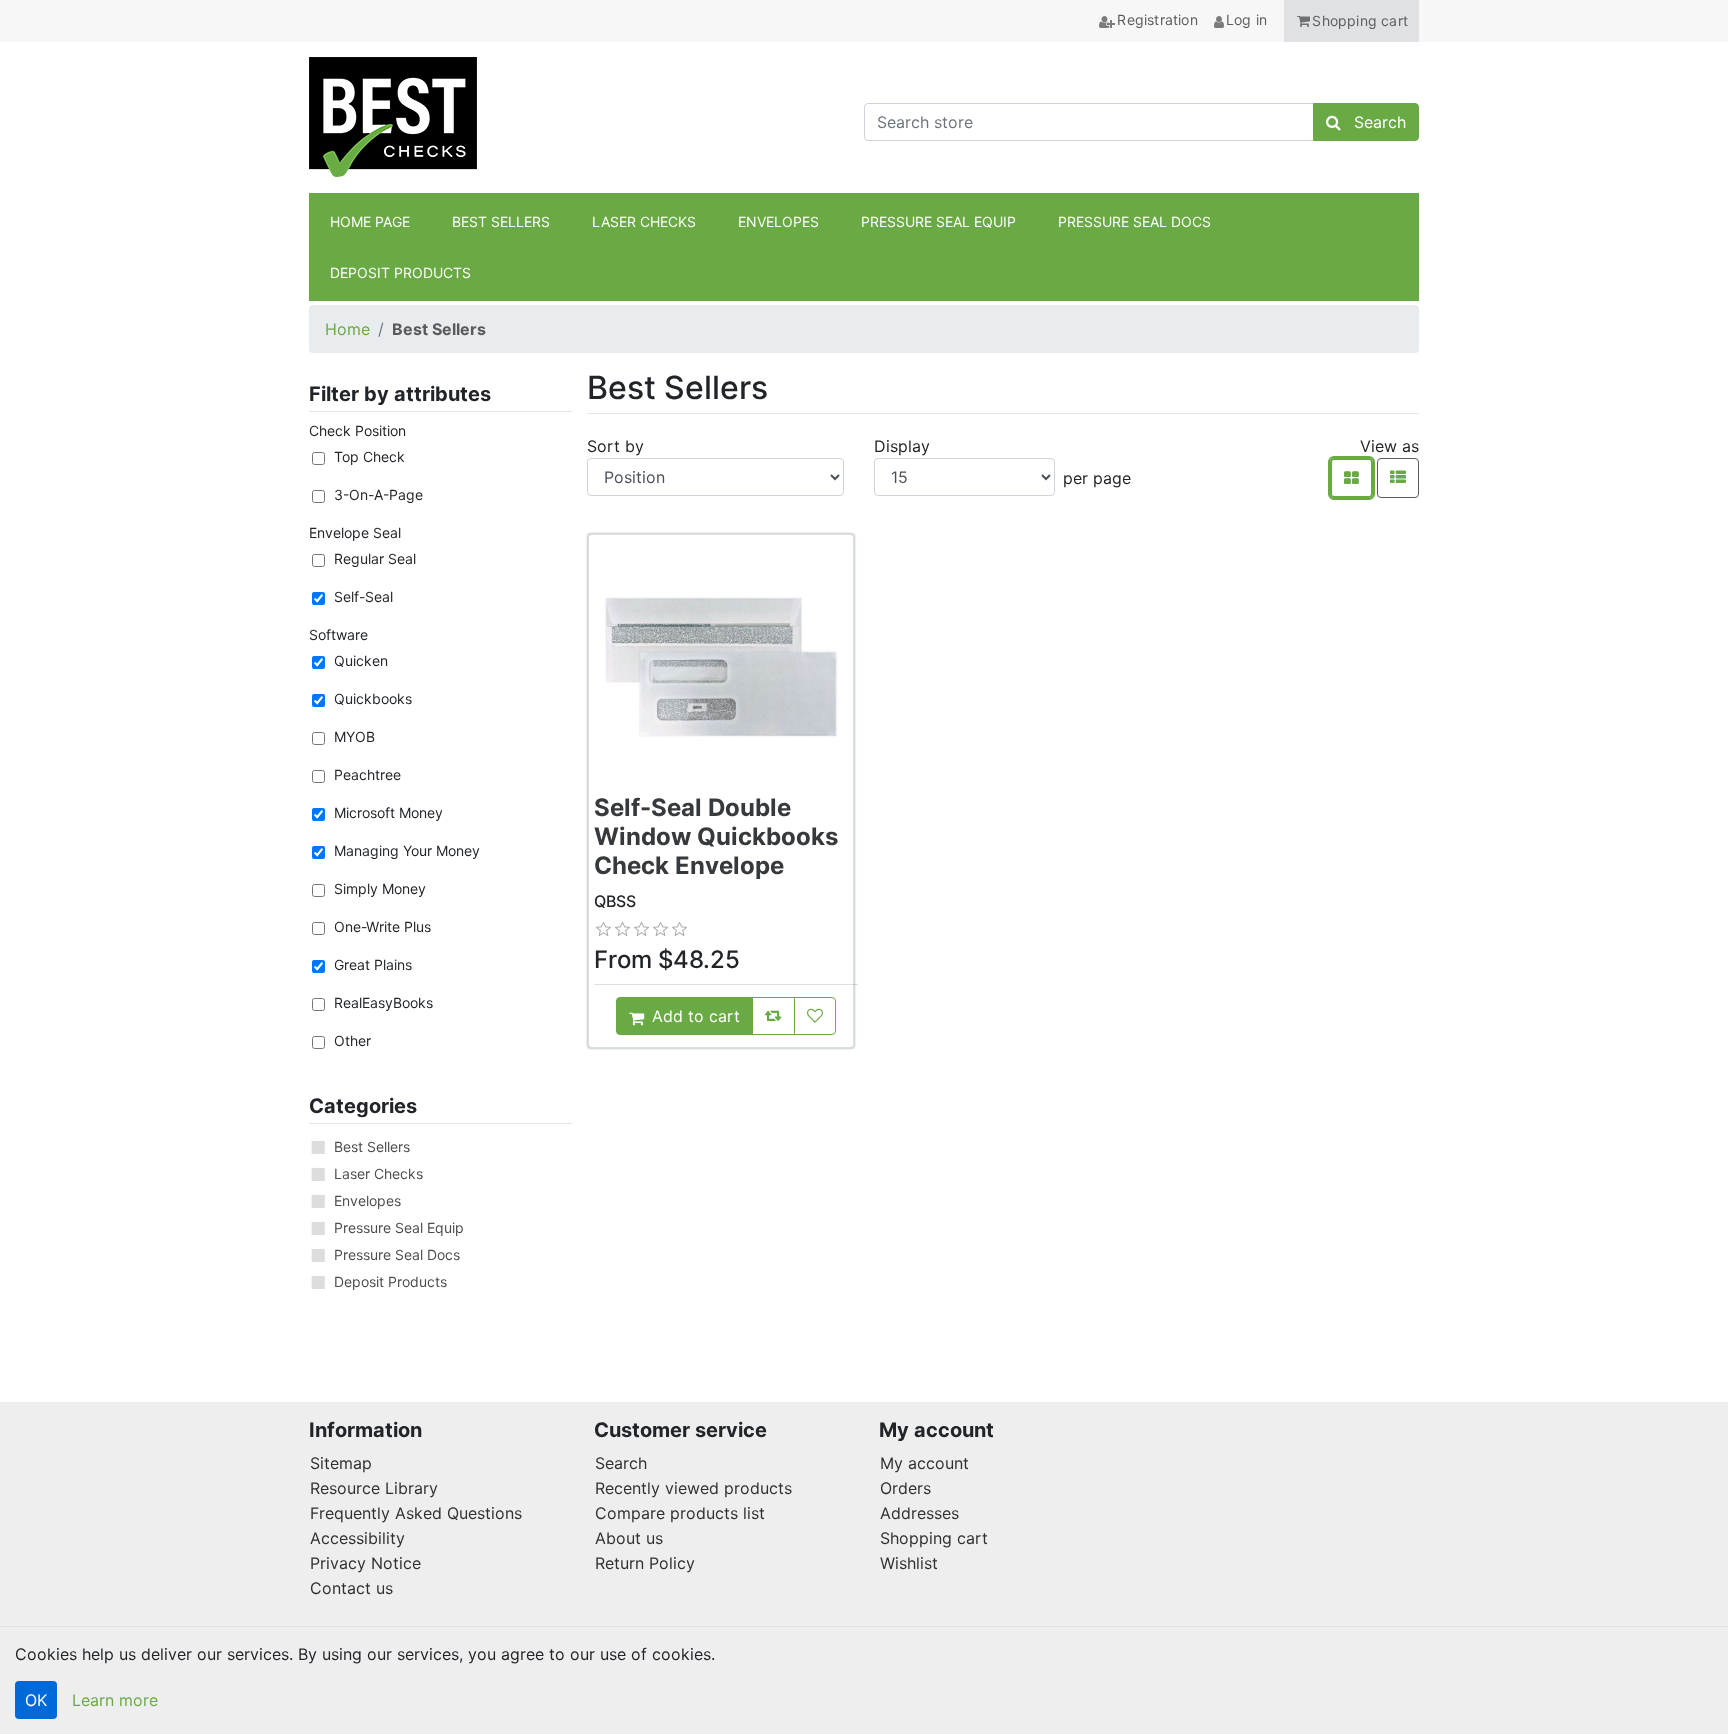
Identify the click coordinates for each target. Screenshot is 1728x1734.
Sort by (615, 446)
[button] (1351, 21)
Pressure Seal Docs (397, 1254)
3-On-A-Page (378, 494)
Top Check (369, 456)
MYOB (354, 736)
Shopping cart (934, 1538)
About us (629, 1538)
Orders (905, 1488)
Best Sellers (372, 1146)
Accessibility (357, 1538)
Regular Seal (375, 558)
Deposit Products (390, 1281)
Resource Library (374, 1488)
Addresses (919, 1513)
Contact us (351, 1588)
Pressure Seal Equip (399, 1227)
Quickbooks (373, 698)
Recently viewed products (693, 1488)
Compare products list (680, 1513)
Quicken (361, 660)
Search (621, 1463)
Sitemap (341, 1463)
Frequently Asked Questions (416, 1513)
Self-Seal (363, 596)
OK (36, 1700)
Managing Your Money (407, 850)
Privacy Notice (365, 1563)
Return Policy (645, 1563)
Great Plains (373, 964)
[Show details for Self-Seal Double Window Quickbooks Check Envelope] (721, 667)
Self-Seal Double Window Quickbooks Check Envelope (716, 836)
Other (352, 1040)
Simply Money (380, 888)
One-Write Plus (382, 926)
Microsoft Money (388, 812)
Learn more (115, 1700)
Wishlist (909, 1563)
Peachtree (367, 774)
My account (924, 1463)
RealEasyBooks (383, 1002)
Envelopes (367, 1200)
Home (347, 329)
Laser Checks (378, 1173)
